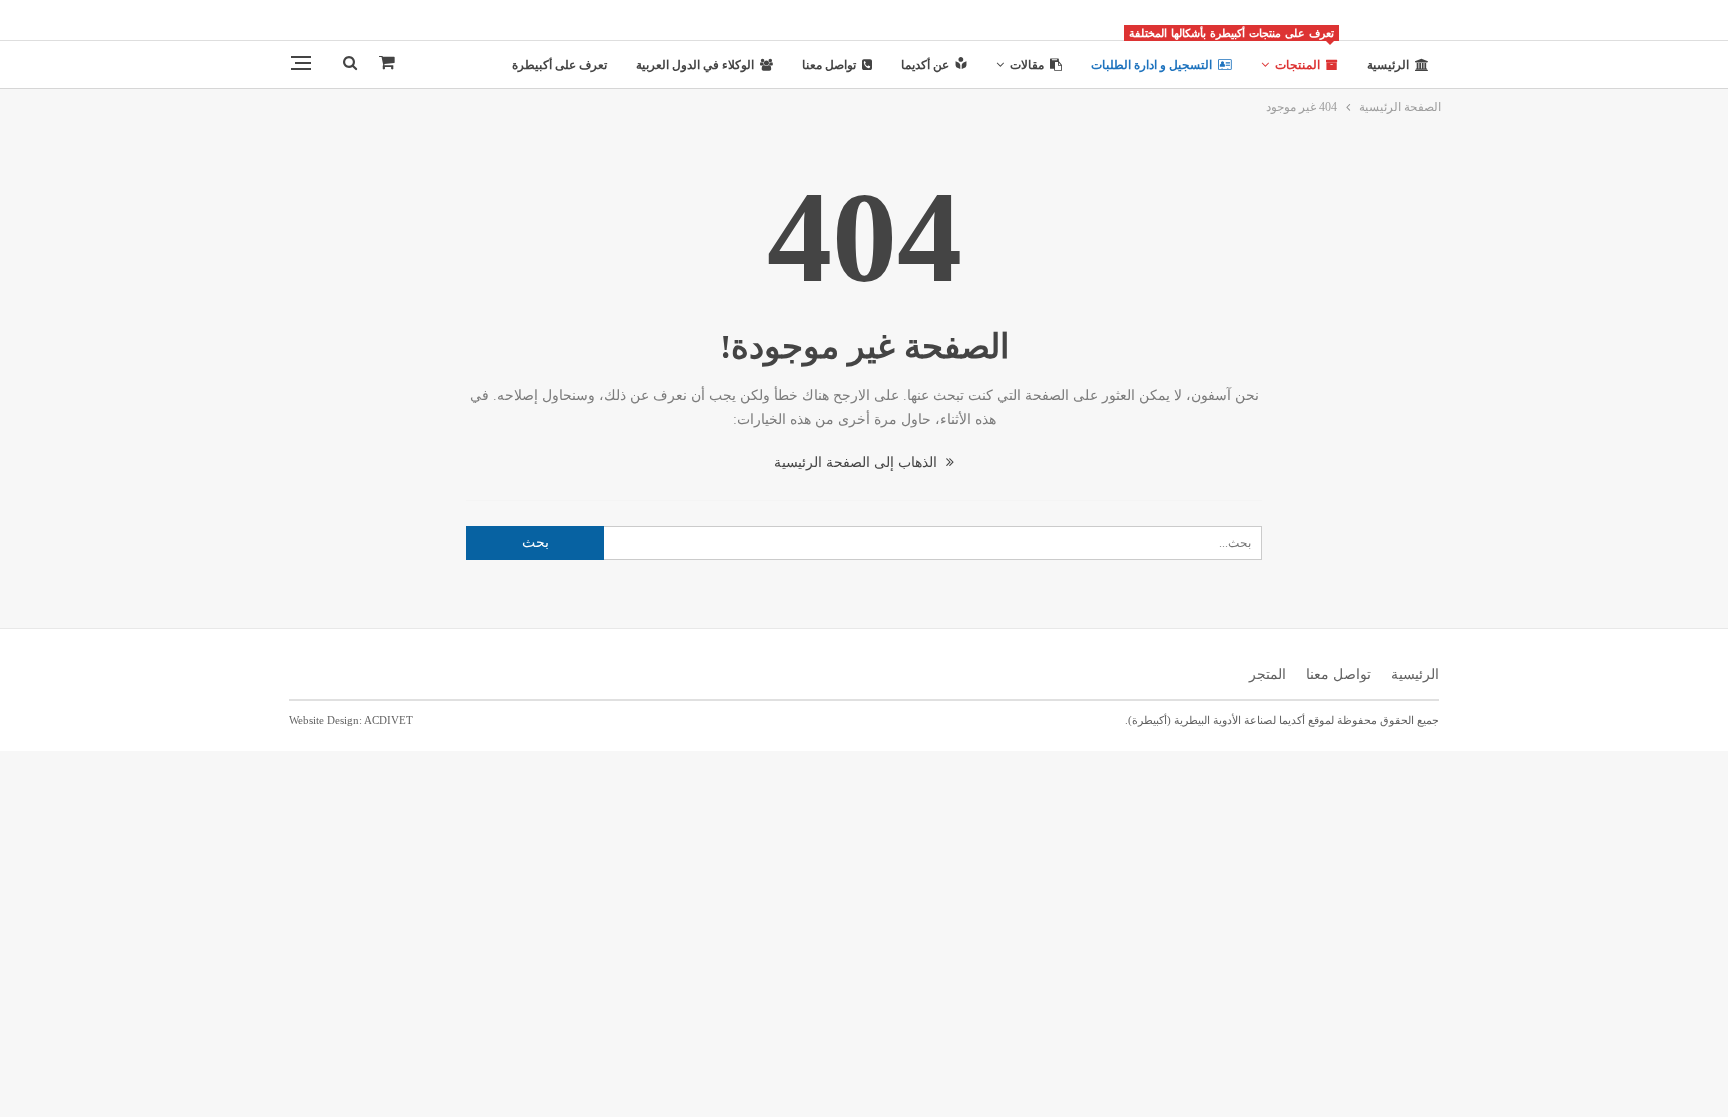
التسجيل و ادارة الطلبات (1151, 65)
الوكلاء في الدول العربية (695, 65)
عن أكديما (925, 65)
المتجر (1267, 674)
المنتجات (1291, 56)
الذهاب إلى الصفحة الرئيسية (857, 462)
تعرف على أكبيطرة (559, 65)
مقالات (1027, 65)
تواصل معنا (829, 65)
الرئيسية (1388, 65)
